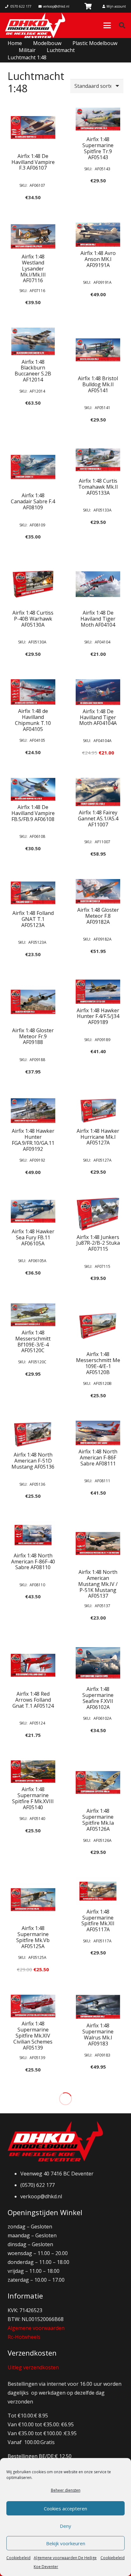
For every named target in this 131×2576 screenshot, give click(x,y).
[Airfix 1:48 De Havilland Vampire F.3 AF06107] (33, 127)
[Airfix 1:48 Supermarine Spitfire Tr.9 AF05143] (98, 119)
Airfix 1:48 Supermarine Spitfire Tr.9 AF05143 (98, 148)
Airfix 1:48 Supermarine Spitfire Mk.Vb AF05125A (33, 1937)
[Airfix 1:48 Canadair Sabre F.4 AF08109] (33, 467)
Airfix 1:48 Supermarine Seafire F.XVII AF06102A (98, 1698)
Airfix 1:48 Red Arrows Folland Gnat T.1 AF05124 (33, 1700)
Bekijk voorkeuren (66, 2543)
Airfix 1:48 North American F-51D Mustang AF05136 (33, 1461)
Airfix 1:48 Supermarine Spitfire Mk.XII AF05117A (98, 1921)
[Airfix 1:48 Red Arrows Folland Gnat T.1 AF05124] (33, 1665)
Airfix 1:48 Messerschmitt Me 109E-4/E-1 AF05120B (98, 1363)
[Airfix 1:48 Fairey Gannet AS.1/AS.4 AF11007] (98, 792)
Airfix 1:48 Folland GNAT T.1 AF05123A (33, 919)
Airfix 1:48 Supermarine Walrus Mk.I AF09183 (98, 2035)
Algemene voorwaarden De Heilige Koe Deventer (65, 2562)
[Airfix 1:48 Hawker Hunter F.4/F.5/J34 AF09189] (98, 992)
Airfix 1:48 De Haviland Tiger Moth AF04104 (98, 619)
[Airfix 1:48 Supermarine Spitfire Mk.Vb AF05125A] (33, 1900)
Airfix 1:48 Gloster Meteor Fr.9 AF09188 (33, 1036)
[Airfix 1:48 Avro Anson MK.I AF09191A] (98, 235)
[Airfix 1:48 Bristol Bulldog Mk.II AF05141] (98, 350)
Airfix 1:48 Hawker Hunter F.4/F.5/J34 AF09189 (98, 1016)
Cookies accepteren (65, 2508)
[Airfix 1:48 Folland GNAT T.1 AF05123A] (33, 893)
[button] (107, 25)
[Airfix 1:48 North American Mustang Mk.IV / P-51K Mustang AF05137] (98, 1543)
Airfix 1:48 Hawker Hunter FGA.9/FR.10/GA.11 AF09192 (33, 1140)
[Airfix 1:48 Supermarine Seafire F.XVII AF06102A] (98, 1663)
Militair (27, 50)
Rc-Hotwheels (24, 2337)
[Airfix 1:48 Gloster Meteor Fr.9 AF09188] (33, 1002)
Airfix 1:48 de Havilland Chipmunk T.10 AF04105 (33, 720)
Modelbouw (47, 43)
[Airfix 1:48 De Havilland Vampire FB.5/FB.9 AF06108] (33, 789)
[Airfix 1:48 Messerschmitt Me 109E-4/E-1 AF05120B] (98, 1326)
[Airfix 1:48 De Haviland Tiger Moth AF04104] (98, 584)
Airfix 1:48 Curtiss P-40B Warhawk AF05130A (33, 619)
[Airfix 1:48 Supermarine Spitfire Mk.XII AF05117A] (98, 1891)
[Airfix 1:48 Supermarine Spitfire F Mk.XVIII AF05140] (33, 1772)
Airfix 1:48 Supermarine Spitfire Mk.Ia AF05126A (98, 1820)
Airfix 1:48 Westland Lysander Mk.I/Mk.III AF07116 (33, 269)
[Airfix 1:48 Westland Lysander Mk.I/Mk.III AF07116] (33, 236)
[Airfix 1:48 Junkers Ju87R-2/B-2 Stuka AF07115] (98, 1214)
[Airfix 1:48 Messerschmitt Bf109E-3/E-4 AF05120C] (33, 1315)
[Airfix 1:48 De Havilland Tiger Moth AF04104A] (98, 692)
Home (15, 43)
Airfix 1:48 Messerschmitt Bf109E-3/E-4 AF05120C (33, 1342)
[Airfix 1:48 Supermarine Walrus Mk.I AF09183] (98, 2007)
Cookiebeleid (18, 2558)
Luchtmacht (61, 50)
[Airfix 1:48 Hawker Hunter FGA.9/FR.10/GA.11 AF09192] (33, 1110)
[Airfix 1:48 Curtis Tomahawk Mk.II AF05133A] (98, 460)
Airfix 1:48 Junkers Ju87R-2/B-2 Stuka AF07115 (98, 1243)
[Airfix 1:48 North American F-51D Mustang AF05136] (33, 1435)
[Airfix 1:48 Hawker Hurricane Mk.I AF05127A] (98, 1110)
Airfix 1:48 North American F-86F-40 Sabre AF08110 (33, 1562)
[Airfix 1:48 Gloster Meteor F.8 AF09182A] (98, 891)
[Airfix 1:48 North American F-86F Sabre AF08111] (98, 1433)
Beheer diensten (66, 2490)
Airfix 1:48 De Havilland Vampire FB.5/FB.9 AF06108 (33, 813)
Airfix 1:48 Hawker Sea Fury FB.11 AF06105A (33, 1237)
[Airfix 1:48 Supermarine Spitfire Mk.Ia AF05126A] (98, 1783)
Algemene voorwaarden (36, 2328)
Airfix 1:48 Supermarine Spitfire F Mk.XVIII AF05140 (33, 1798)
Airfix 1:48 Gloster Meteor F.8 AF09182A (98, 916)
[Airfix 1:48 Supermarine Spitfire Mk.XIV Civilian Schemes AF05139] (33, 2006)
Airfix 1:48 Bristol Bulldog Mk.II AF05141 (98, 384)
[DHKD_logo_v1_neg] (35, 25)
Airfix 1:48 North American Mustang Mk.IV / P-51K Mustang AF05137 (98, 1584)
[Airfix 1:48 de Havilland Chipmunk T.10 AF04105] (33, 692)
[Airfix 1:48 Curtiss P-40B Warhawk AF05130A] (33, 584)
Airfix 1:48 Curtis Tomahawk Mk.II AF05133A (98, 487)
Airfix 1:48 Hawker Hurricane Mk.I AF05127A (98, 1137)
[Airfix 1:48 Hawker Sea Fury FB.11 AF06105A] (33, 1211)
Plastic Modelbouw (95, 43)
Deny (65, 2526)
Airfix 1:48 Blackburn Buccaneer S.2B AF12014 (33, 371)
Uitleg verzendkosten (33, 2367)
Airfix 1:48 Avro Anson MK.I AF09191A (98, 259)
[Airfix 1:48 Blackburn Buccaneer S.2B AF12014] (33, 341)
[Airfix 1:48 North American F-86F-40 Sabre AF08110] (33, 1535)
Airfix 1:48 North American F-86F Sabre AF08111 (98, 1458)
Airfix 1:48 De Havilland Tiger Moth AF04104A (98, 717)
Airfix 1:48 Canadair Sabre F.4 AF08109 (33, 501)
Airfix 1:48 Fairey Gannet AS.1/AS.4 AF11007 (98, 818)
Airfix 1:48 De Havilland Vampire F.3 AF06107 (33, 162)
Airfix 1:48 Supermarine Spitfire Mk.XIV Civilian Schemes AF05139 (33, 2036)
